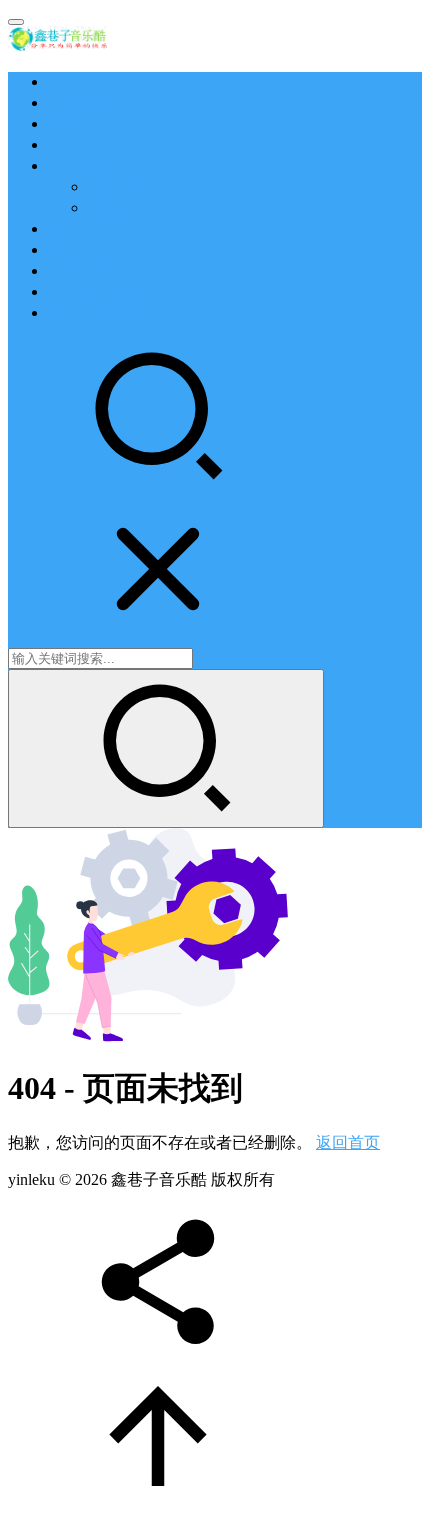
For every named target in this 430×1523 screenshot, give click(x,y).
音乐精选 (80, 165)
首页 (64, 81)
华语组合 (80, 144)
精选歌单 (120, 207)
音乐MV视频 (93, 291)
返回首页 (348, 1142)
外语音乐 (80, 228)
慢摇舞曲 (80, 270)
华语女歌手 (88, 123)
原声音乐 (80, 249)
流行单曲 (120, 186)
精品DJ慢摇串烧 (105, 312)
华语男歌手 (88, 102)
